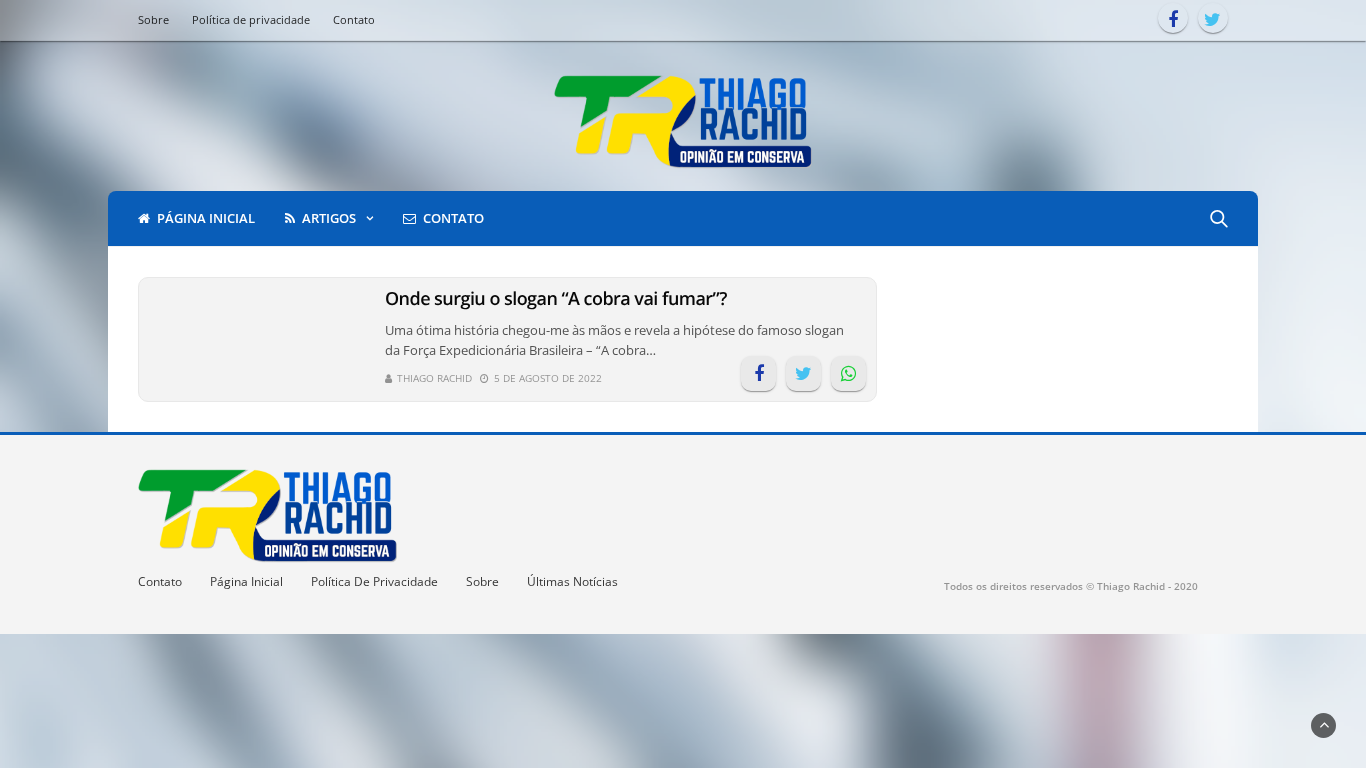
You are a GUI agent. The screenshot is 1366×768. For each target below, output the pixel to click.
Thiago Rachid (434, 378)
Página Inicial (246, 581)
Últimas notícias (572, 581)
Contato (354, 19)
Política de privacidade (251, 19)
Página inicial (206, 218)
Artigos (329, 218)
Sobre (153, 19)
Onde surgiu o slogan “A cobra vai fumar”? (556, 299)
